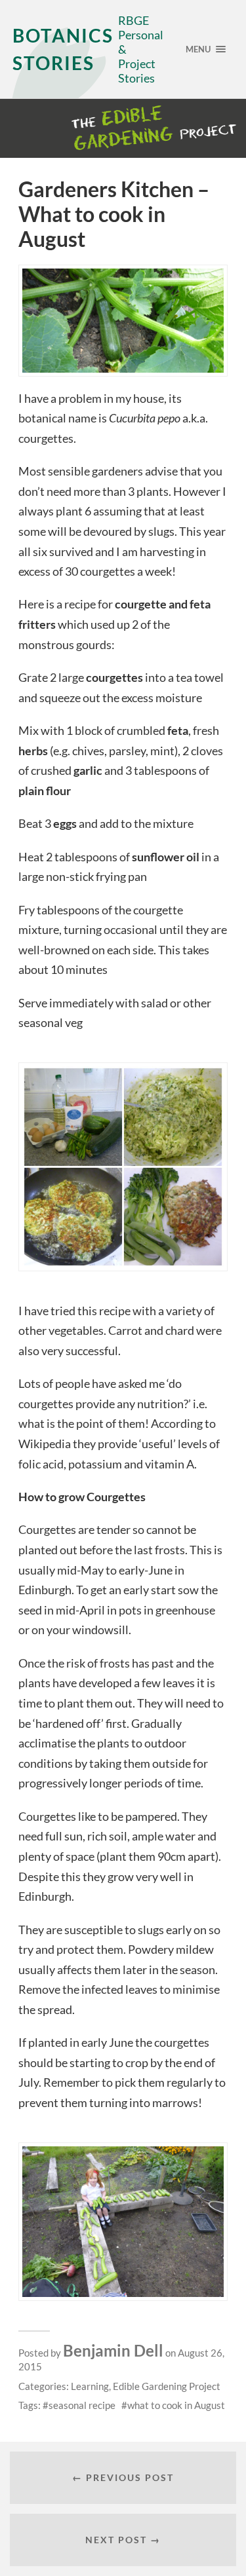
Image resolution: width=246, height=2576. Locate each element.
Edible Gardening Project (167, 2386)
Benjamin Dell (113, 2350)
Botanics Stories (63, 49)
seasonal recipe (82, 2405)
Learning (90, 2386)
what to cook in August (176, 2405)
